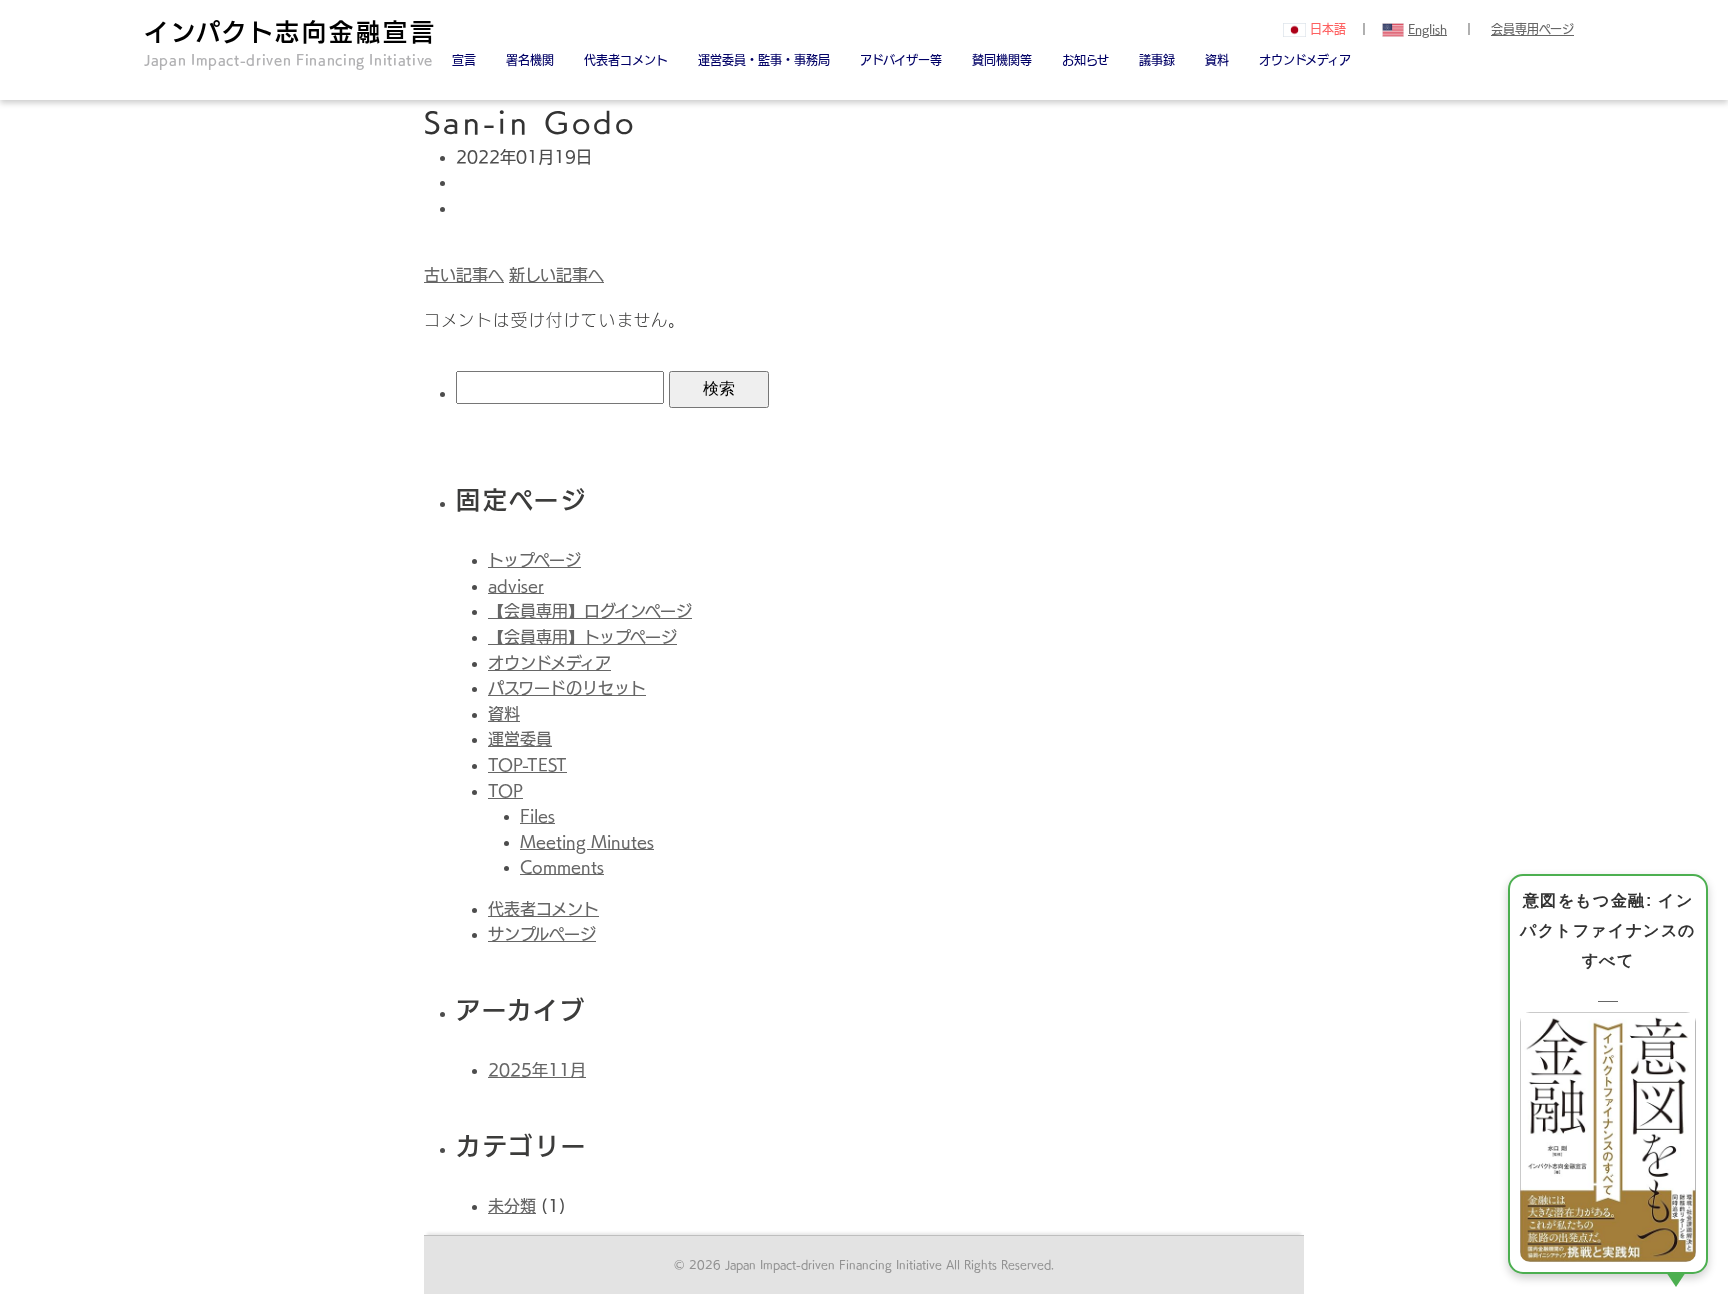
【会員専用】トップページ (582, 637)
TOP (505, 791)
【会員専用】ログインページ (590, 611)
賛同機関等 (1002, 60)
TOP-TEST (527, 765)
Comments (562, 867)
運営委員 (520, 739)
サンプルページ (542, 934)
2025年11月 (537, 1070)
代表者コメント (543, 909)
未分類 (512, 1206)
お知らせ (1085, 60)
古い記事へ (464, 275)
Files (537, 816)
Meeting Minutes (587, 842)
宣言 (464, 60)
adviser (516, 586)
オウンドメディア (1305, 60)
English (1427, 29)
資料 (1217, 60)
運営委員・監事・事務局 (764, 60)
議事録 (1157, 60)
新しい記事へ (556, 275)
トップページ (534, 560)
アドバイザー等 (901, 60)
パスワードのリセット (567, 688)
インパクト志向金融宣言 (290, 43)
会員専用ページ (1532, 29)
